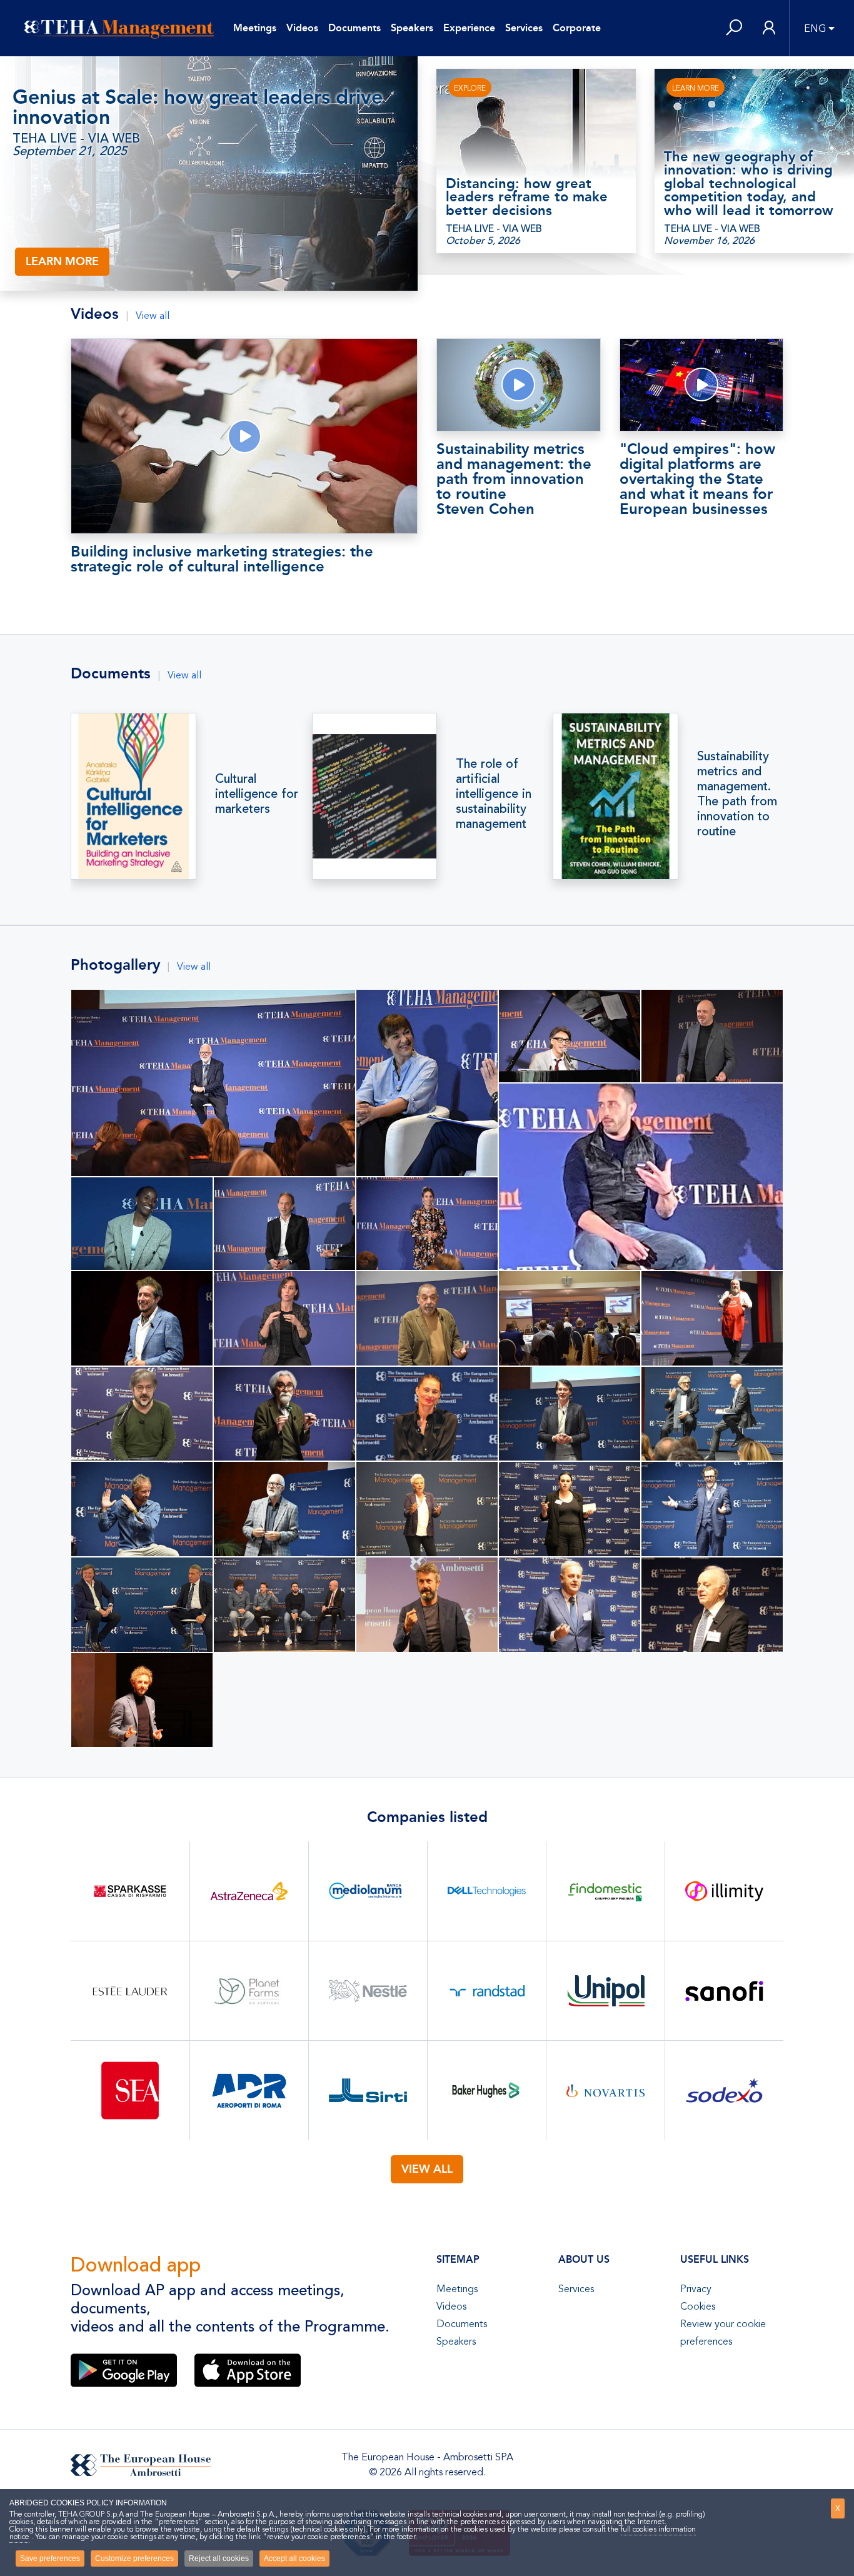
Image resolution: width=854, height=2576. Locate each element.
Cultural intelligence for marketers (257, 794)
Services (524, 28)
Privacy (696, 2289)
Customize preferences (134, 2558)
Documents (354, 28)
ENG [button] (815, 29)
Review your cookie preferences (723, 2333)
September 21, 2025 (70, 151)
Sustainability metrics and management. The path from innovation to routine (737, 794)
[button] (734, 28)
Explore (470, 88)
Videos (302, 28)
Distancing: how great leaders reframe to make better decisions (527, 197)
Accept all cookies (294, 2558)
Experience (469, 28)
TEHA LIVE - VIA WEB (76, 139)
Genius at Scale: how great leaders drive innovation (198, 107)
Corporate (577, 28)
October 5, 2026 (483, 241)
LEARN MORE (62, 261)
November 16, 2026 (709, 241)
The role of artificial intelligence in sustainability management (494, 794)
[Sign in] (769, 28)
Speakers (412, 28)
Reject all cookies (219, 2558)
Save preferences (50, 2558)
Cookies (698, 2307)
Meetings (255, 28)
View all (153, 316)
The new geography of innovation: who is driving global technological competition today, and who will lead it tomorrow (749, 184)
